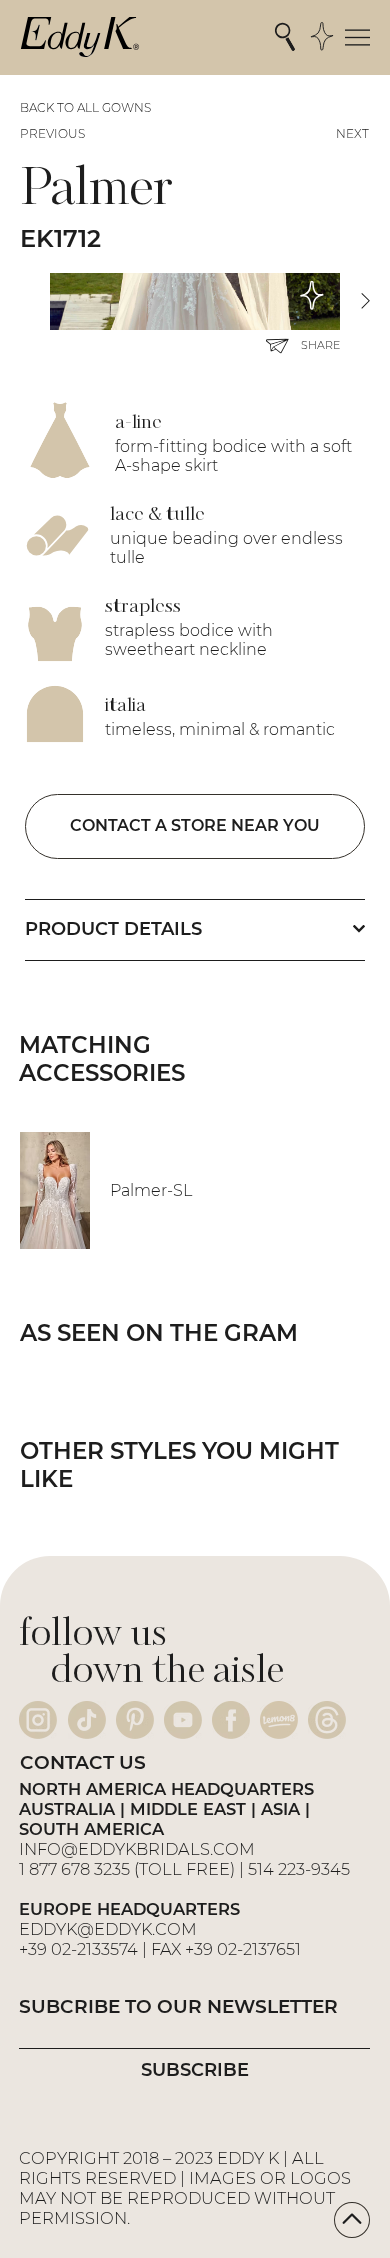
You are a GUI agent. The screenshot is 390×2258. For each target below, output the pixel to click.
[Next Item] (365, 301)
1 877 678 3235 (74, 1869)
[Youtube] (183, 1720)
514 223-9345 (299, 1869)
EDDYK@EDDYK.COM (108, 1929)
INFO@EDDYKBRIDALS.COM (139, 1849)
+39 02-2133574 (78, 1949)
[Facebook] (231, 1720)
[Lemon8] (279, 1720)
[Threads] (327, 1720)
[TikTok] (87, 1720)
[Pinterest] (135, 1720)
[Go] (352, 2220)
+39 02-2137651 (243, 1949)
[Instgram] (38, 1720)
